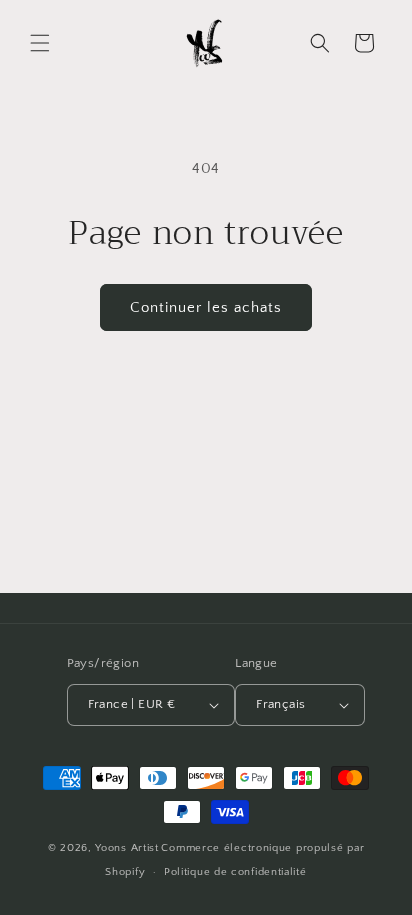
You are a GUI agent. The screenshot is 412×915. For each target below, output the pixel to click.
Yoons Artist (126, 848)
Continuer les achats (206, 307)
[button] (40, 43)
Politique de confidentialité (235, 872)
